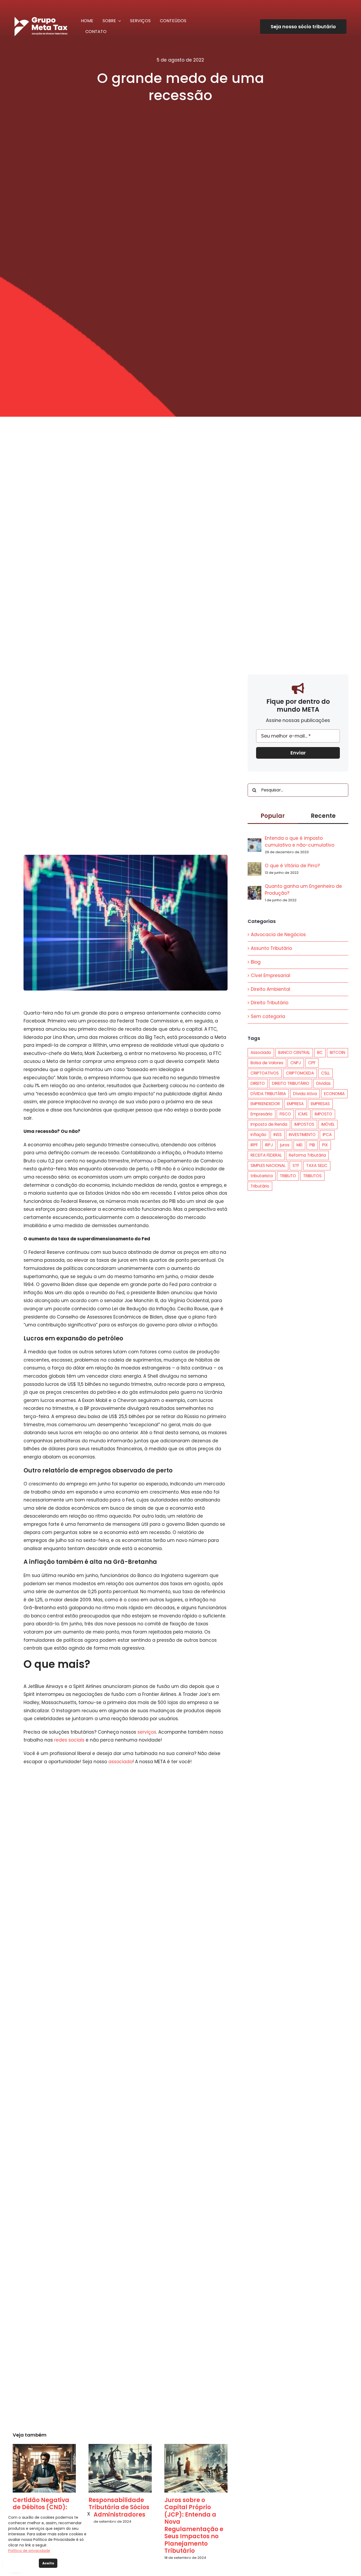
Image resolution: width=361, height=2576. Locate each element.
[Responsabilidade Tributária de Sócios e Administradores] (120, 2468)
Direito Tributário (270, 1003)
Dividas (323, 1083)
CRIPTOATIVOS (265, 1073)
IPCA (327, 1135)
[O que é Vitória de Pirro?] (254, 866)
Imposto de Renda (269, 1124)
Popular (273, 816)
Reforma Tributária (307, 1155)
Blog (256, 962)
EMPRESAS (320, 1104)
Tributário (260, 1186)
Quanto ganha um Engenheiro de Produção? (303, 890)
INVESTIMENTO (302, 1135)
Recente (323, 816)
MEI (299, 1145)
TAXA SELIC (317, 1165)
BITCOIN (337, 1052)
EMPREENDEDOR (265, 1104)
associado (120, 1762)
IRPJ (269, 1145)
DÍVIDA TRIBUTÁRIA (268, 1094)
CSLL (325, 1073)
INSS (278, 1135)
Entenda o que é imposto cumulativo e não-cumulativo (300, 842)
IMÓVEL (328, 1124)
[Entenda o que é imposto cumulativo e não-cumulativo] (254, 842)
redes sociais (69, 1740)
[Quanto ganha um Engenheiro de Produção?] (254, 890)
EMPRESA (295, 1104)
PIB (312, 1145)
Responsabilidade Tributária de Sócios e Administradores (119, 2507)
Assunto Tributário (271, 948)
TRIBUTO (288, 1176)
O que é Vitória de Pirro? (292, 866)
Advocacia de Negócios (278, 935)
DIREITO (258, 1083)
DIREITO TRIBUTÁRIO (291, 1083)
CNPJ (296, 1063)
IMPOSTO (323, 1114)
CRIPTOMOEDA (300, 1073)
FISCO (285, 1114)
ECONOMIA (334, 1094)
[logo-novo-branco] (41, 19)
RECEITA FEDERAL (266, 1155)
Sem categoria (268, 1016)
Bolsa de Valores (267, 1063)
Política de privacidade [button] (29, 2551)
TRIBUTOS (312, 1176)
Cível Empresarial (270, 975)
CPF (312, 1063)
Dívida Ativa (305, 1094)
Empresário (262, 1114)
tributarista (262, 1176)
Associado (261, 1052)
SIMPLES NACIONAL (268, 1165)
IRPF (254, 1145)
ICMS (303, 1114)
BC (320, 1052)
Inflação (258, 1135)
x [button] (89, 2514)
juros (285, 1145)
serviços (146, 1732)
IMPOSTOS (304, 1124)
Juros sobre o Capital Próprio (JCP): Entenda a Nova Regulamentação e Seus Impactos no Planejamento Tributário (194, 2526)
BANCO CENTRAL (294, 1052)
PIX (325, 1145)
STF (296, 1165)
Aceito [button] (48, 2563)
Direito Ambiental (270, 989)
